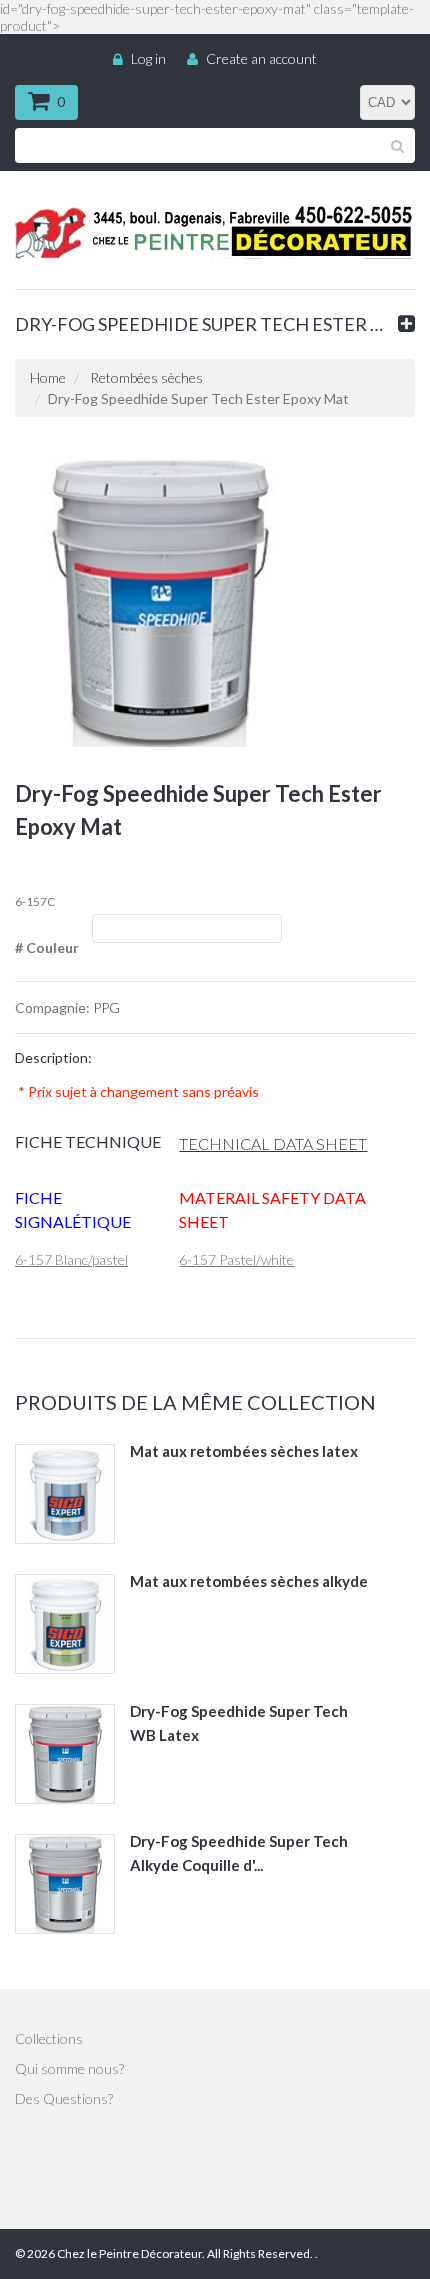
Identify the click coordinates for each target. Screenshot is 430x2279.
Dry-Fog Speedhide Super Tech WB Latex (239, 1723)
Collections (49, 2038)
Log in (148, 58)
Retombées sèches (146, 377)
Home (48, 377)
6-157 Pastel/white (236, 1259)
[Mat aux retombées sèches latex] (65, 1494)
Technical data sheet (273, 1143)
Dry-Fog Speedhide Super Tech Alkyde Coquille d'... (239, 1853)
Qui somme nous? (69, 2068)
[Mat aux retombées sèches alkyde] (65, 1624)
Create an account (261, 58)
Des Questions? (64, 2098)
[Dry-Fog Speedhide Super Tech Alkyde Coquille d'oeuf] (65, 1884)
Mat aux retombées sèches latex (244, 1451)
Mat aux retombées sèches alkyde (249, 1581)
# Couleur (47, 947)
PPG (106, 1007)
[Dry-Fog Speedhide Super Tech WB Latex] (65, 1754)
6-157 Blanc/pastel (71, 1259)
